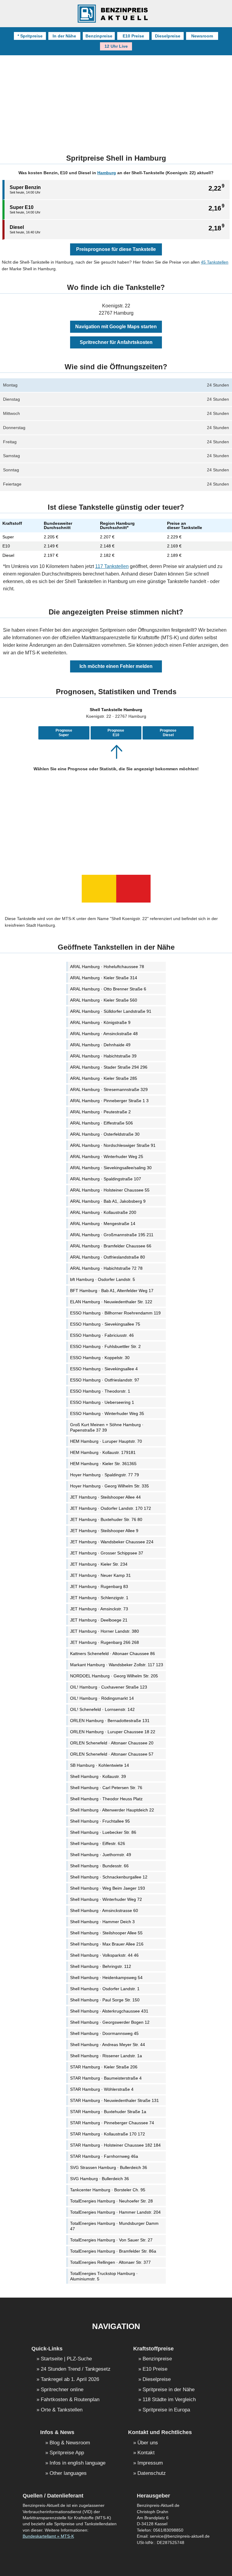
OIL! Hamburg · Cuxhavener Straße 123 (109, 1687)
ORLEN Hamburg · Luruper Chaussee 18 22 (113, 1732)
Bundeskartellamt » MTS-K (48, 2536)
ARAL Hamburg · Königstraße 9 (100, 1022)
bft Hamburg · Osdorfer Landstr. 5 (103, 1279)
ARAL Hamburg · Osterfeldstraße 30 (105, 1134)
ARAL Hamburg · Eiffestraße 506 (101, 1123)
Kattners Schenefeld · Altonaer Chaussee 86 (113, 1654)
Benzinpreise (99, 36)
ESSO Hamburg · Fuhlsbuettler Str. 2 (105, 1346)
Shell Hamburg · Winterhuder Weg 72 (106, 1899)
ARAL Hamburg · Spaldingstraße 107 (106, 1179)
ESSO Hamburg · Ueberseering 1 (102, 1402)
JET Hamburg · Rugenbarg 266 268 (105, 1642)
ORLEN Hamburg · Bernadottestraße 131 (110, 1721)
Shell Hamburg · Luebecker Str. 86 (103, 1832)
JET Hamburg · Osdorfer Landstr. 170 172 (111, 1508)
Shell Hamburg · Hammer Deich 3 (102, 1922)
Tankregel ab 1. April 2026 (70, 2380)
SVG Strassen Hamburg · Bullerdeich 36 (109, 2167)
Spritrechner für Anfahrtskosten (116, 342)
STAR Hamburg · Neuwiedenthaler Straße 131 (114, 2100)
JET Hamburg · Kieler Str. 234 (99, 1564)
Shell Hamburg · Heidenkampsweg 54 (106, 1978)
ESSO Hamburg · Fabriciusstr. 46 (102, 1335)
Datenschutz (152, 2473)
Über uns (148, 2443)
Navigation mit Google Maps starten (116, 327)
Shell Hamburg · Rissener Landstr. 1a (106, 2056)
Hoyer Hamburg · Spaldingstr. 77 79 (105, 1475)
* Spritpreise (30, 36)
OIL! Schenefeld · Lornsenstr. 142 (102, 1709)
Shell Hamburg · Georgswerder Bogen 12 (110, 2022)
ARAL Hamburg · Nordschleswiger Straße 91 (113, 1145)
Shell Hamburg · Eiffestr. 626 (98, 1843)
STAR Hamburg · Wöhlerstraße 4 (102, 2089)
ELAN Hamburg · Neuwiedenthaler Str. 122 (111, 1302)
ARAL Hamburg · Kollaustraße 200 (103, 1212)
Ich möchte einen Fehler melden (116, 666)
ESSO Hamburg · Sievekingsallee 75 (105, 1324)
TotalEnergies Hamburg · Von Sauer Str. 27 (111, 2240)
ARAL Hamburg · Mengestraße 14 (103, 1224)
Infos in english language (77, 2463)
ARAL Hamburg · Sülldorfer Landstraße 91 (111, 1011)
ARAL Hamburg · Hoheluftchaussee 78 (107, 967)
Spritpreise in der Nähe (169, 2390)
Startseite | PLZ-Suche (66, 2359)
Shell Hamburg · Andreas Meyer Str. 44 (108, 2045)
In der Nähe (64, 36)
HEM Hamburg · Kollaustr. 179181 (103, 1452)
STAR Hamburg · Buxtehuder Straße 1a (108, 2112)
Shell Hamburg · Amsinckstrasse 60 (104, 1910)
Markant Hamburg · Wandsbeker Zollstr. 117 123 (117, 1665)
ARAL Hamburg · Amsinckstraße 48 (104, 1034)
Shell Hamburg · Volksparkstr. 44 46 (104, 1955)
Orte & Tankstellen (62, 2410)
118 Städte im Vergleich (169, 2400)
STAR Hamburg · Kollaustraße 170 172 (108, 2134)
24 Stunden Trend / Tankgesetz (76, 2369)
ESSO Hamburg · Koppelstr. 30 (100, 1358)
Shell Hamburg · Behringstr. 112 (101, 1966)
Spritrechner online (62, 2390)
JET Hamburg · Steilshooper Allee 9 (104, 1531)
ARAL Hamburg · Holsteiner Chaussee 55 (110, 1190)
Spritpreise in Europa (166, 2410)
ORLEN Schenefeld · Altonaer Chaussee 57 (112, 1754)
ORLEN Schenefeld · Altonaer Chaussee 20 (112, 1743)
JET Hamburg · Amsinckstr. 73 (99, 1609)
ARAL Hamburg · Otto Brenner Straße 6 (108, 989)
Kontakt (146, 2453)
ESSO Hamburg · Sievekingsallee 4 (104, 1369)
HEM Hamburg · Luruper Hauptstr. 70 (106, 1441)
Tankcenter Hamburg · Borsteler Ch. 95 (108, 2190)
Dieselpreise (168, 36)
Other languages (68, 2473)
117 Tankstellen (112, 566)
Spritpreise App (67, 2453)
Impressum (150, 2463)
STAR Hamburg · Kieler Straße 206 (104, 2067)
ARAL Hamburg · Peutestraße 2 (100, 1112)
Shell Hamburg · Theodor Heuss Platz (106, 1799)
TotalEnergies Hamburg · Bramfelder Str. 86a (113, 2251)
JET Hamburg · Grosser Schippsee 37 (107, 1553)
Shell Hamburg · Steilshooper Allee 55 (106, 1933)
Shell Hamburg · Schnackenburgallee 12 (109, 1877)
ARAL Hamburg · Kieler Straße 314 (104, 978)
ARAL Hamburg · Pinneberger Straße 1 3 (109, 1101)
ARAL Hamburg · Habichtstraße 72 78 (106, 1268)
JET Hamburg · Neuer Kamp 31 (100, 1575)
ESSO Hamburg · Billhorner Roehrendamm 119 (115, 1313)
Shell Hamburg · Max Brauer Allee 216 (107, 1944)
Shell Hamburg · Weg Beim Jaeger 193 (108, 1888)
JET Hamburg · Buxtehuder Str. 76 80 (106, 1519)
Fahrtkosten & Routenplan (70, 2400)
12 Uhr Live (116, 46)
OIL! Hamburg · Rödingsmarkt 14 (102, 1698)
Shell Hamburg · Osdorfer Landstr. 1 (105, 1989)
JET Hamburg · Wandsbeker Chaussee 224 (112, 1542)
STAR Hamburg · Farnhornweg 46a (104, 2156)
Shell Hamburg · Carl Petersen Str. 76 (106, 1788)
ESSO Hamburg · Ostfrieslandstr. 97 (105, 1380)
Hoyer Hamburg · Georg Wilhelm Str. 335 (110, 1486)
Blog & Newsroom (70, 2443)
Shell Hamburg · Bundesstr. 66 (99, 1866)
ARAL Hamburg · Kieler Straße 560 (104, 1000)
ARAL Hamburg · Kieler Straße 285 (104, 1078)
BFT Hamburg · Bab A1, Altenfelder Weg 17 (112, 1291)
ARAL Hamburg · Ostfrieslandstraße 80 (108, 1257)
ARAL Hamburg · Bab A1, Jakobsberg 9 (108, 1201)
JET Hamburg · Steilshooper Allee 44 (105, 1497)
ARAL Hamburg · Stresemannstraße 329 (109, 1089)
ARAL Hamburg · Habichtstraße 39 (103, 1056)
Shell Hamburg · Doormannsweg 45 (104, 2033)
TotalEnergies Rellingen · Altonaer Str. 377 (110, 2262)
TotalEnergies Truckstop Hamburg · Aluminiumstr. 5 (104, 2276)
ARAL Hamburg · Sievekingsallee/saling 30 (111, 1168)
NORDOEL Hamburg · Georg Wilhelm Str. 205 (114, 1676)
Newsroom (202, 36)
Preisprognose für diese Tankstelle (116, 249)
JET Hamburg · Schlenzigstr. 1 (99, 1598)
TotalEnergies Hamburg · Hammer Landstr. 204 (115, 2212)
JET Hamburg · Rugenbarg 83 (99, 1586)
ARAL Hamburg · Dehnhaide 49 (100, 1045)
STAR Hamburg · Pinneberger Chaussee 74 (112, 2123)
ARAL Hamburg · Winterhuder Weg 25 (107, 1156)
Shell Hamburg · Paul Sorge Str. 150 (105, 2000)
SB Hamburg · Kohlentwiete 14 (100, 1765)
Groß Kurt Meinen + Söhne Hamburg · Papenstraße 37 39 (107, 1427)
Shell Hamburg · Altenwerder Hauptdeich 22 (112, 1810)
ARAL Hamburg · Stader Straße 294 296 (109, 1067)
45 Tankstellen (215, 262)
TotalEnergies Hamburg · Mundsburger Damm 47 (114, 2226)
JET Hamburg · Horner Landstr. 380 (105, 1631)
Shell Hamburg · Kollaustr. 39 (98, 1776)
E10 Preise (133, 36)
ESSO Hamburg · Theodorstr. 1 (100, 1391)
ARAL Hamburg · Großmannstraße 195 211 (112, 1235)
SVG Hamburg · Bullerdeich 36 (100, 2179)
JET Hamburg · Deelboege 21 (99, 1620)
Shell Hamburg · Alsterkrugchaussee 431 (109, 2011)
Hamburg (107, 173)
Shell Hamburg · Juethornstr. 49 (101, 1855)
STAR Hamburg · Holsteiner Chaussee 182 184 (115, 2145)
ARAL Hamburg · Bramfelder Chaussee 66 (111, 1246)
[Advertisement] (116, 101)
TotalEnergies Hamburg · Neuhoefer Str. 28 (111, 2201)
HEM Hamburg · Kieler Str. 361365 (103, 1464)
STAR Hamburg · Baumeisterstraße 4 (106, 2078)
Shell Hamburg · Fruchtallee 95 (100, 1821)
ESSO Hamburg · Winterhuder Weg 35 (107, 1413)
